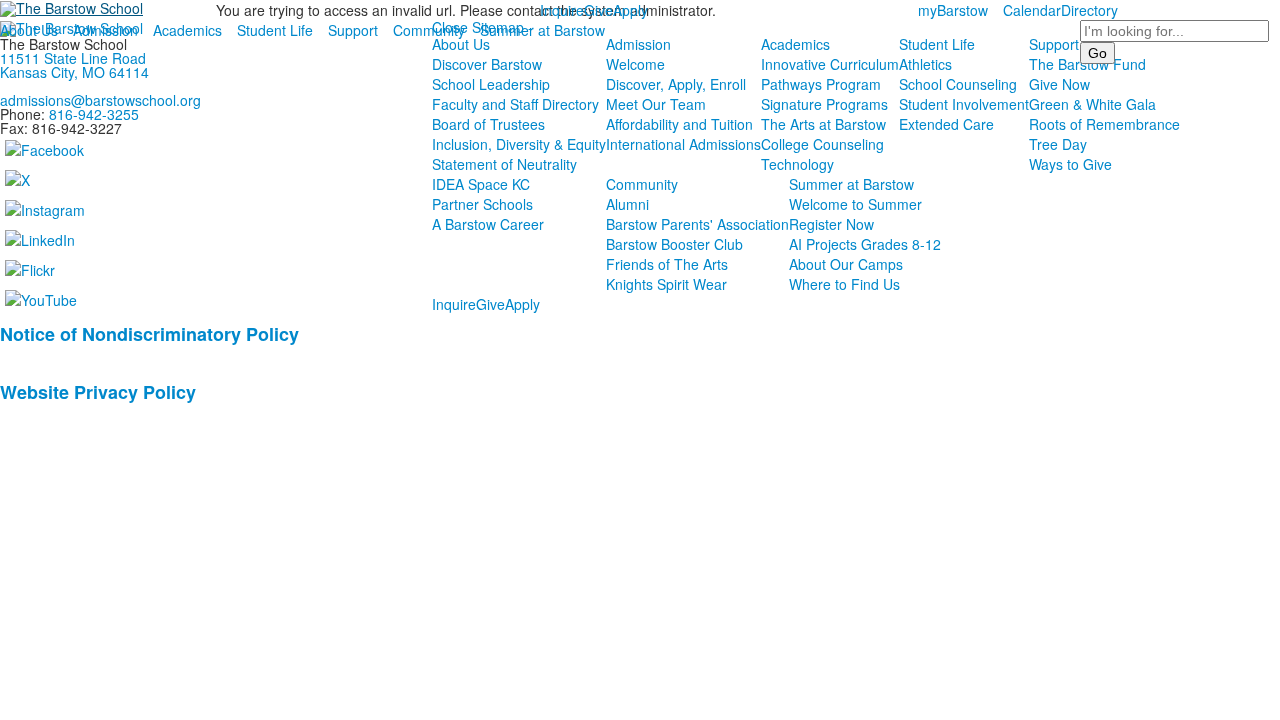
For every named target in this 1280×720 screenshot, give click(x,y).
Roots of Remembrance (1104, 124)
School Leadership (491, 84)
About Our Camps (846, 264)
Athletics (925, 64)
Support (353, 30)
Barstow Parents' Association (697, 224)
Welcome (635, 64)
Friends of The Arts (667, 264)
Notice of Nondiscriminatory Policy (149, 334)
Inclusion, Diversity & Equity (519, 144)
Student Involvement (964, 104)
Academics (187, 30)
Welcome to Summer (855, 204)
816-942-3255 (94, 114)
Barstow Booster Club (674, 244)
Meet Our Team (656, 104)
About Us (29, 30)
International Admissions (683, 144)
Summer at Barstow (542, 30)
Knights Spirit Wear (666, 284)
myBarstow (953, 10)
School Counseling (958, 84)
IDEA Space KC (481, 184)
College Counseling (822, 144)
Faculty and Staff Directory (515, 104)
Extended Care (946, 124)
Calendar (1032, 10)
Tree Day (1058, 144)
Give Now (1059, 84)
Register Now (831, 224)
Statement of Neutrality (504, 164)
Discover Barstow (487, 64)
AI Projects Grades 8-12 (865, 244)
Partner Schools (482, 204)
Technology (797, 164)
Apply (630, 10)
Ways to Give (1070, 164)
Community (429, 30)
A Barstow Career (488, 224)
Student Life (275, 30)
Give (598, 10)
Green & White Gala (1092, 104)
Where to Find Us (844, 284)
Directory (1089, 10)
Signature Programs (824, 104)
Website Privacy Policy (98, 392)
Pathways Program (821, 84)
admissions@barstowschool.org (100, 100)
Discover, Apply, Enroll (676, 84)
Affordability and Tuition (679, 124)
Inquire (562, 10)
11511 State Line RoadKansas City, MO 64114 (74, 65)
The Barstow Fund (1087, 64)
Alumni (627, 204)
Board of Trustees (488, 124)
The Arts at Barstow (823, 124)
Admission (105, 30)
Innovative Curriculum (830, 64)
